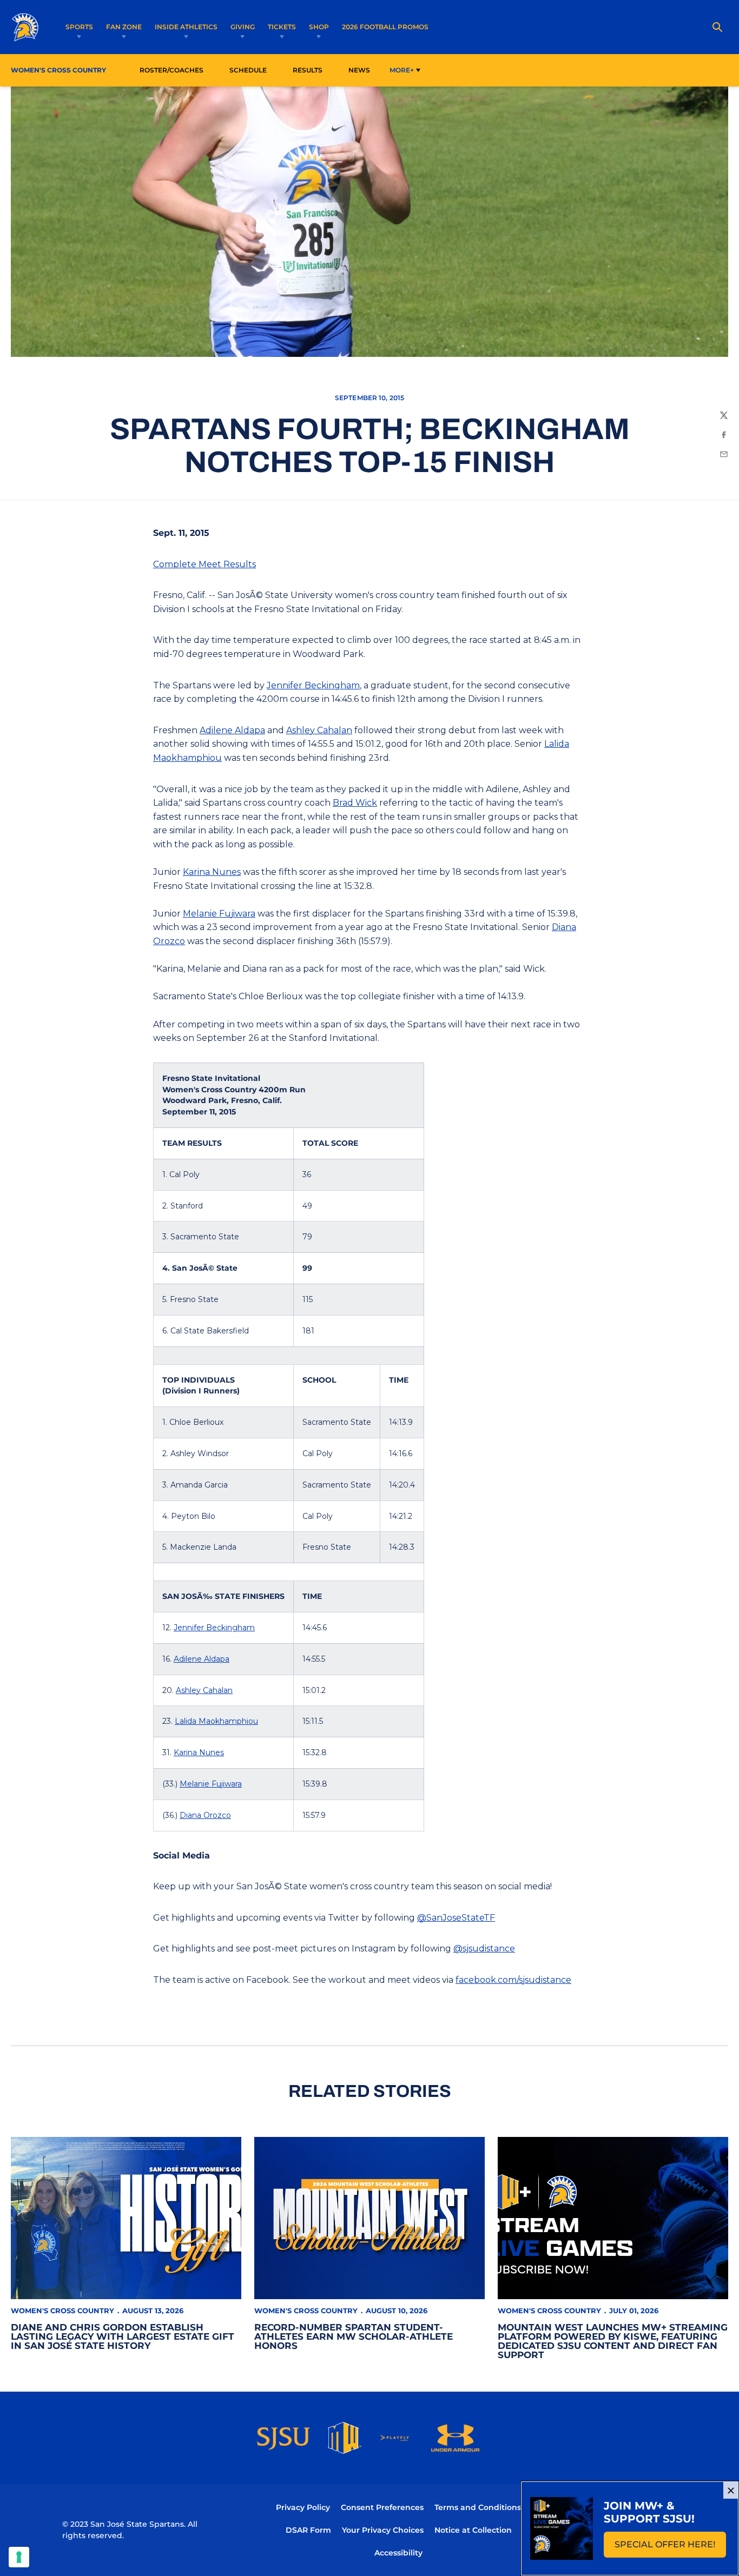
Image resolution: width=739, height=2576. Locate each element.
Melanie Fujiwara (219, 914)
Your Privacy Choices (383, 2530)
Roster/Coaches (171, 70)
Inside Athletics (186, 27)
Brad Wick (355, 803)
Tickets (282, 27)
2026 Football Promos (385, 26)
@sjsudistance (484, 1948)
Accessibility (398, 2552)
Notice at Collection (473, 2530)
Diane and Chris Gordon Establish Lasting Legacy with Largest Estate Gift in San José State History (123, 2336)
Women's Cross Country (62, 2311)
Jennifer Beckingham (313, 685)
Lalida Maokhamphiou (216, 1721)
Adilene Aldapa (232, 730)
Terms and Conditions (478, 2507)
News (359, 70)
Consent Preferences (382, 2507)
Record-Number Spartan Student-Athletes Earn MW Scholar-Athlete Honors (354, 2336)
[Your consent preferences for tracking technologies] (19, 2557)
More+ (402, 70)
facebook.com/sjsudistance (513, 1980)
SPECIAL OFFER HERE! (670, 2548)
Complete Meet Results (204, 564)
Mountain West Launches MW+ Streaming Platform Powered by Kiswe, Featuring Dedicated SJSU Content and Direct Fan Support (613, 2341)
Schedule (248, 70)
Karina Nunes (212, 872)
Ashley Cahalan (319, 730)
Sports (79, 27)
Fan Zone (124, 27)
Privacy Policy (303, 2507)
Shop (319, 27)
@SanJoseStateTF (456, 1918)
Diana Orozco (205, 1815)
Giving (243, 27)
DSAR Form (308, 2530)
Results (308, 70)
